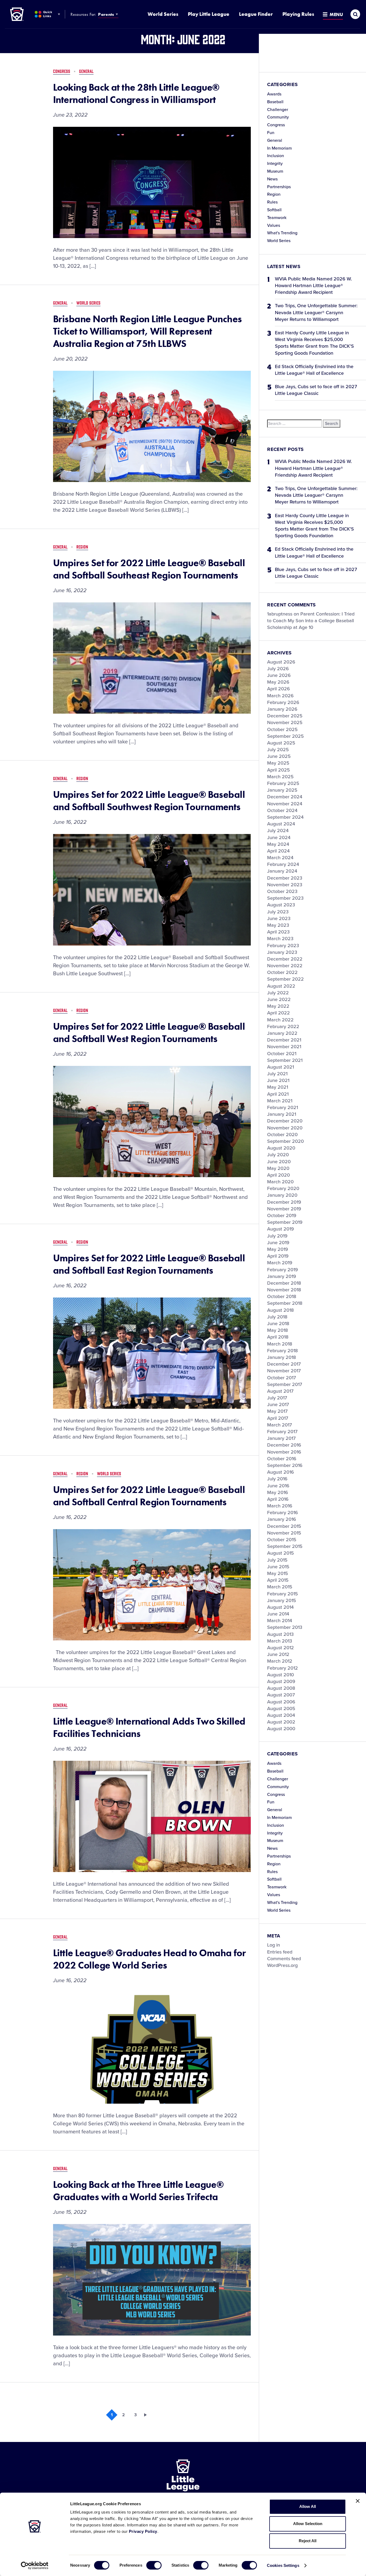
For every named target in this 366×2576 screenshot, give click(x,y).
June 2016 (278, 1486)
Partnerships (279, 187)
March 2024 (280, 858)
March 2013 (280, 1641)
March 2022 (280, 1020)
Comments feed (284, 1959)
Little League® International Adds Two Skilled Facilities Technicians (149, 1728)
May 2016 (278, 1492)
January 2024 (282, 871)
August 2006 (281, 1702)
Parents (106, 14)
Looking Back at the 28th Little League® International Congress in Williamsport (136, 94)
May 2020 (278, 1168)
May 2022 (278, 1006)
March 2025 (280, 777)
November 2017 (284, 1371)
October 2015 (282, 1540)
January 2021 (282, 1114)
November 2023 (285, 885)
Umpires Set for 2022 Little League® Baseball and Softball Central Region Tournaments (149, 1496)
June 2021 (278, 1080)
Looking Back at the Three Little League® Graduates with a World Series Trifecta (138, 2191)
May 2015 (278, 1573)
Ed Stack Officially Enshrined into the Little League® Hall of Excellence (314, 370)
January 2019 (282, 1276)
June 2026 (279, 675)
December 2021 (284, 1040)
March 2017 (279, 1425)
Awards (274, 94)
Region (274, 194)
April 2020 (279, 1175)
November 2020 (285, 1128)
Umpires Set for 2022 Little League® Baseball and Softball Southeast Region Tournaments (149, 569)
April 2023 (278, 932)
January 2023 (282, 952)
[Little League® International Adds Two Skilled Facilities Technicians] (152, 1816)
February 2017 (282, 1432)
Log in (274, 1945)
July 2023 (278, 912)
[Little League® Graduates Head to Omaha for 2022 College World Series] (152, 2048)
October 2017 (281, 1378)
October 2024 (282, 810)
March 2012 (280, 1661)
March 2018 (280, 1344)
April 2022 (279, 1013)
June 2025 (279, 756)
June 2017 (278, 1404)
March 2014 (280, 1621)
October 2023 (282, 891)
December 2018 (284, 1283)
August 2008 (281, 1688)
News (272, 179)
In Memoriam (279, 148)
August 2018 (281, 1310)
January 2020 (282, 1195)
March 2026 (280, 696)
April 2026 (279, 689)
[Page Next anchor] (147, 2415)
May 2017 (277, 1411)
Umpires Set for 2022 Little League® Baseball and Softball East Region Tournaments (149, 1264)
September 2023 (285, 898)
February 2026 (283, 702)
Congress (276, 125)
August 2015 (281, 1553)
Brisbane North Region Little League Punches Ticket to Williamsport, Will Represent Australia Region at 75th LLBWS (147, 331)
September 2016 (285, 1465)
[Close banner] (358, 2501)
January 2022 (282, 1033)
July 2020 (278, 1155)
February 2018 (283, 1351)
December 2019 (284, 1202)
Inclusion (276, 156)
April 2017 (278, 1418)
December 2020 (285, 1121)
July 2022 (278, 993)
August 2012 (281, 1648)
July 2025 (278, 750)
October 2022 (282, 972)
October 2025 (282, 729)
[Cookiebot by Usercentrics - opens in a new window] (35, 2566)
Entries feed (280, 1952)
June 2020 (279, 1162)
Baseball (275, 102)
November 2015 (284, 1533)
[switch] (154, 2565)
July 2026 (278, 669)
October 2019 (282, 1215)
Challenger (278, 110)
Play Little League (209, 14)
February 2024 (283, 864)
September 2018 (285, 1303)
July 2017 (277, 1398)
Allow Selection (308, 2524)
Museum (275, 171)
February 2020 (283, 1188)
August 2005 (281, 1708)
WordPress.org (282, 1965)
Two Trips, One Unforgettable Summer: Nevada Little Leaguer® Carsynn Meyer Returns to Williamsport (316, 312)
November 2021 (284, 1047)
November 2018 (284, 1290)
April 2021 (278, 1094)
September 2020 (285, 1141)
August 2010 (281, 1675)
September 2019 (285, 1222)
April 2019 (278, 1256)
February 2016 (283, 1513)
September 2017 (285, 1384)
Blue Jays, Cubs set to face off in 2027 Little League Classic (316, 390)
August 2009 (281, 1681)
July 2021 (277, 1074)
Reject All (308, 2541)
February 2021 (283, 1107)
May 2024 (278, 844)
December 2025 (285, 716)
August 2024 (281, 824)
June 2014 (278, 1614)
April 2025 (279, 770)
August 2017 (280, 1391)
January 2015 (282, 1600)
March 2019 (280, 1263)
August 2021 (281, 1067)
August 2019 (281, 1229)
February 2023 (283, 946)
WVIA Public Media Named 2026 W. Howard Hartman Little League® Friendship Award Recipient (313, 286)
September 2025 (285, 736)
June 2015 (278, 1567)
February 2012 (283, 1668)
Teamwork (277, 218)
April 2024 (278, 851)
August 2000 (281, 1729)
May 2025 (278, 763)
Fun (271, 133)
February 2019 (283, 1270)
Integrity (275, 164)
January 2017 (281, 1438)
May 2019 (278, 1249)
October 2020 (282, 1135)
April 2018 (278, 1337)
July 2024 (278, 831)
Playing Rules (298, 14)
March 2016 (280, 1506)
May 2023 (278, 925)
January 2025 (282, 790)
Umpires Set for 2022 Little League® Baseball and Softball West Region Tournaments (149, 1033)
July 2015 (277, 1560)
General (275, 140)
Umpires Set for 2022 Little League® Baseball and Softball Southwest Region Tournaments (149, 801)
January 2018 (282, 1357)
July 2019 (277, 1236)
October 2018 (282, 1296)
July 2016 (277, 1479)
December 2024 (285, 797)
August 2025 (281, 743)
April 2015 (278, 1580)
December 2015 (284, 1526)
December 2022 (285, 959)
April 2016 (278, 1499)
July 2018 (277, 1317)
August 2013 (280, 1634)
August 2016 (281, 1472)
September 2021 (285, 1060)
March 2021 (280, 1101)
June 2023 (279, 918)
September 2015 (285, 1546)
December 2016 (284, 1445)
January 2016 (282, 1519)
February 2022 (283, 1026)
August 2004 (281, 1715)
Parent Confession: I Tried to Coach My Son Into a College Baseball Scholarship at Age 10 (311, 621)
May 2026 (278, 682)
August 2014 (280, 1607)
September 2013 (285, 1627)
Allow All (308, 2506)
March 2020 (280, 1182)
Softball (274, 210)
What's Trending (282, 233)
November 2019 (284, 1209)
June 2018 (278, 1324)
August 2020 (281, 1148)
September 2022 (285, 979)
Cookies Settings (283, 2565)
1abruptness (280, 614)
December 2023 (285, 878)
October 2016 (282, 1459)
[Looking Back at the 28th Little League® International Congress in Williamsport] (152, 182)
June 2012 (278, 1654)
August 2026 (281, 662)
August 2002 (281, 1722)
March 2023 (280, 939)
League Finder (256, 14)
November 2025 (285, 722)
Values (274, 225)
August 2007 (281, 1695)
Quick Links (48, 14)
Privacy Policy (143, 2531)
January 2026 (282, 709)
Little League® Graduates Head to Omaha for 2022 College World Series (149, 1959)
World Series (163, 14)
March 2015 (280, 1587)
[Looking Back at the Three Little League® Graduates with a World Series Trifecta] (152, 2280)
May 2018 (278, 1330)
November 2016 (284, 1452)
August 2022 (281, 986)
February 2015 (283, 1594)
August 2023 (281, 905)
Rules (272, 202)
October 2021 (282, 1054)
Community (278, 117)
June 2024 (279, 837)
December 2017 (284, 1364)
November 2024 (285, 804)
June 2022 (279, 999)
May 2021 (278, 1087)
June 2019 (278, 1243)
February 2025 (283, 783)
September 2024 (285, 817)
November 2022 (285, 966)
